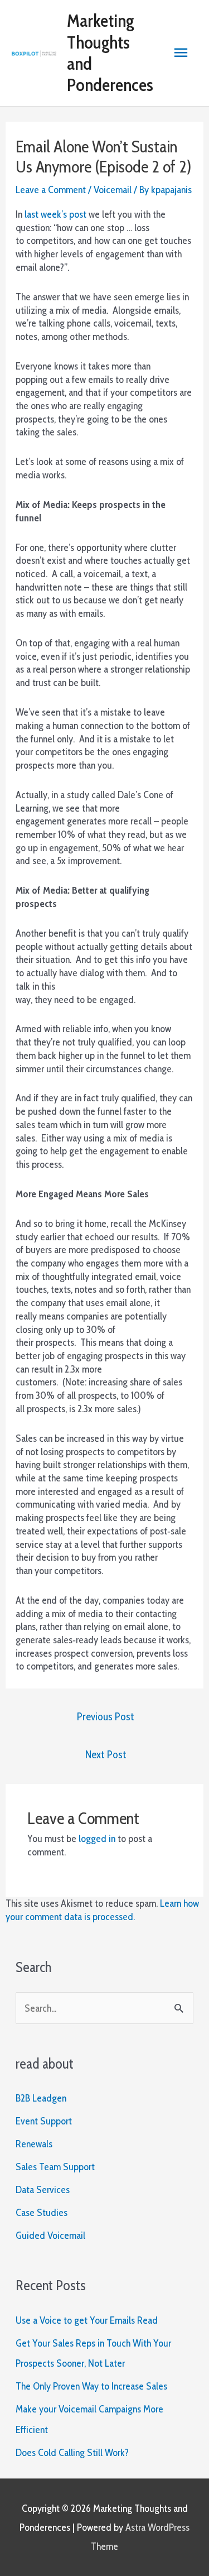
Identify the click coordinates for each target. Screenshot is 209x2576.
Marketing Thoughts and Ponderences (110, 52)
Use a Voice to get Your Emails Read (87, 2320)
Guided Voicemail (50, 2235)
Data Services (43, 2189)
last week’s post (55, 214)
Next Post (106, 1754)
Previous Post (106, 1716)
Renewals (34, 2144)
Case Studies (42, 2212)
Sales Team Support (55, 2167)
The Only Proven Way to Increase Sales (91, 2386)
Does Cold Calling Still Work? (72, 2452)
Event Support (44, 2121)
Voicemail (113, 190)
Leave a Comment (51, 190)
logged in (97, 1838)
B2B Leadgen (41, 2098)
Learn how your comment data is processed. (102, 1910)
